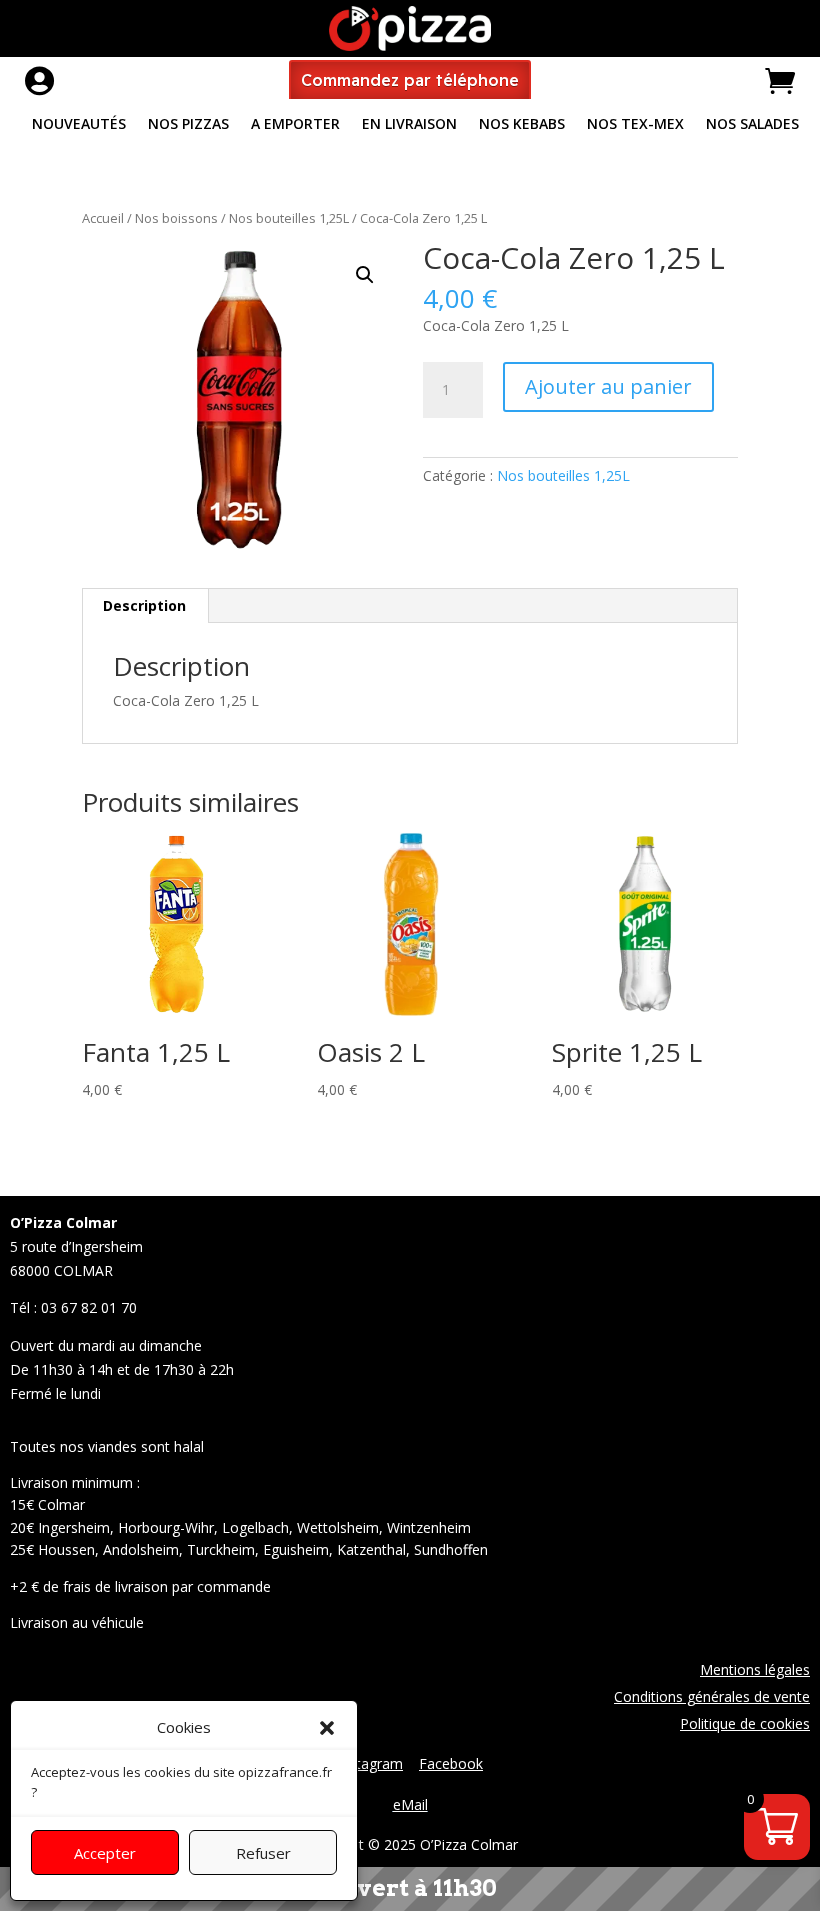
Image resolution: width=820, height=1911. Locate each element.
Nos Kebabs (522, 125)
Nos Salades (752, 125)
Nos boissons (176, 218)
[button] (327, 1728)
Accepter (105, 1853)
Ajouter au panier (608, 386)
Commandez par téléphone (410, 80)
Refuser (263, 1853)
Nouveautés (79, 125)
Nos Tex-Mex (635, 125)
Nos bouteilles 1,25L (289, 218)
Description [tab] (144, 605)
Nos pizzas (188, 125)
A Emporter (295, 125)
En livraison (409, 125)
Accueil (103, 218)
